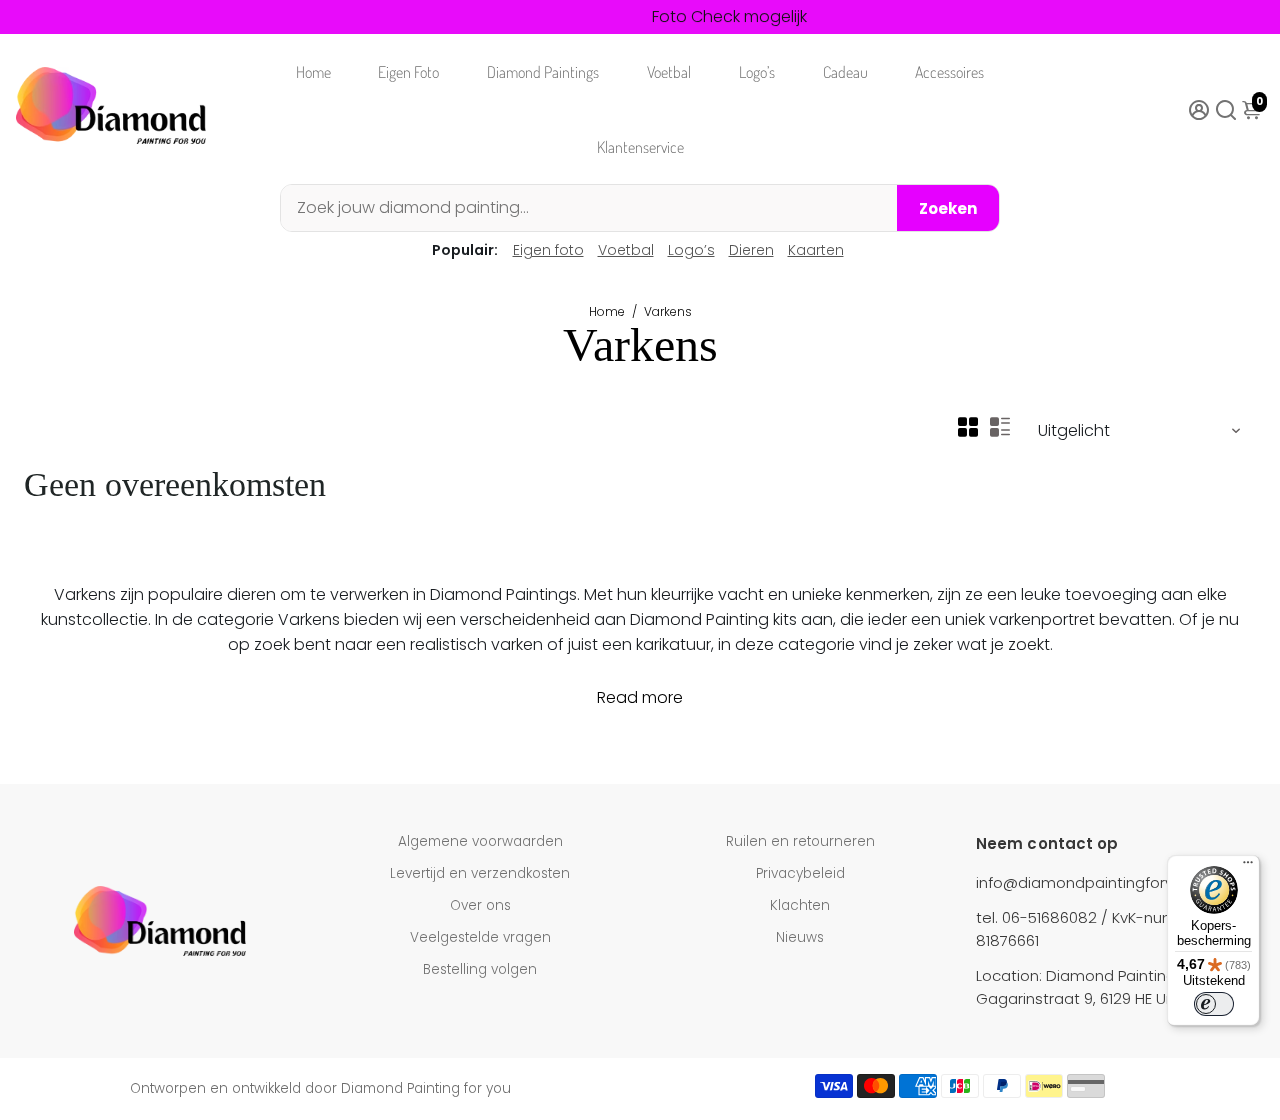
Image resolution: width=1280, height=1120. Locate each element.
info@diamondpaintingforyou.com (1102, 882)
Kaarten (816, 250)
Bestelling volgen (480, 969)
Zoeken (948, 208)
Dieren (751, 250)
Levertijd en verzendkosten (480, 873)
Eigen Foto (408, 72)
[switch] (1214, 1004)
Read (617, 697)
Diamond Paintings (543, 72)
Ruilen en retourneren (800, 841)
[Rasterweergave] (968, 427)
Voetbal (669, 72)
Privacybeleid (800, 873)
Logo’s (757, 72)
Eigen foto (548, 250)
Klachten (800, 905)
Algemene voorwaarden (480, 841)
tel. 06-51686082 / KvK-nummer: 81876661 (1093, 929)
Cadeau (845, 72)
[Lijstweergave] (1000, 427)
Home (313, 72)
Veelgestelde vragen (480, 937)
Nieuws (800, 937)
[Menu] (1248, 867)
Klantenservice (640, 147)
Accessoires (949, 72)
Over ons (480, 905)
